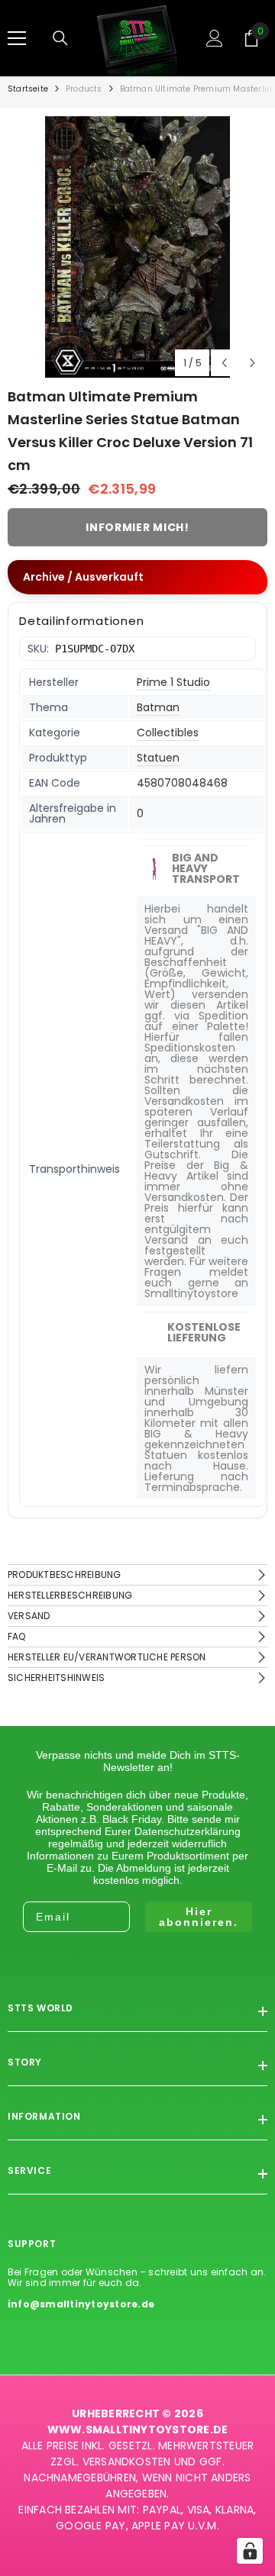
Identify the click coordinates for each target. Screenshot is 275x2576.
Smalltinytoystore (191, 1293)
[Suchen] (60, 38)
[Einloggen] (215, 38)
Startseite (28, 89)
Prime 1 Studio (173, 682)
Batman (158, 707)
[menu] (17, 38)
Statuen (158, 758)
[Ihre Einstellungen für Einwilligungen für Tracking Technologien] (250, 2551)
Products (84, 89)
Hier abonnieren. (199, 1917)
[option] (137, 247)
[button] (224, 363)
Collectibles (168, 733)
